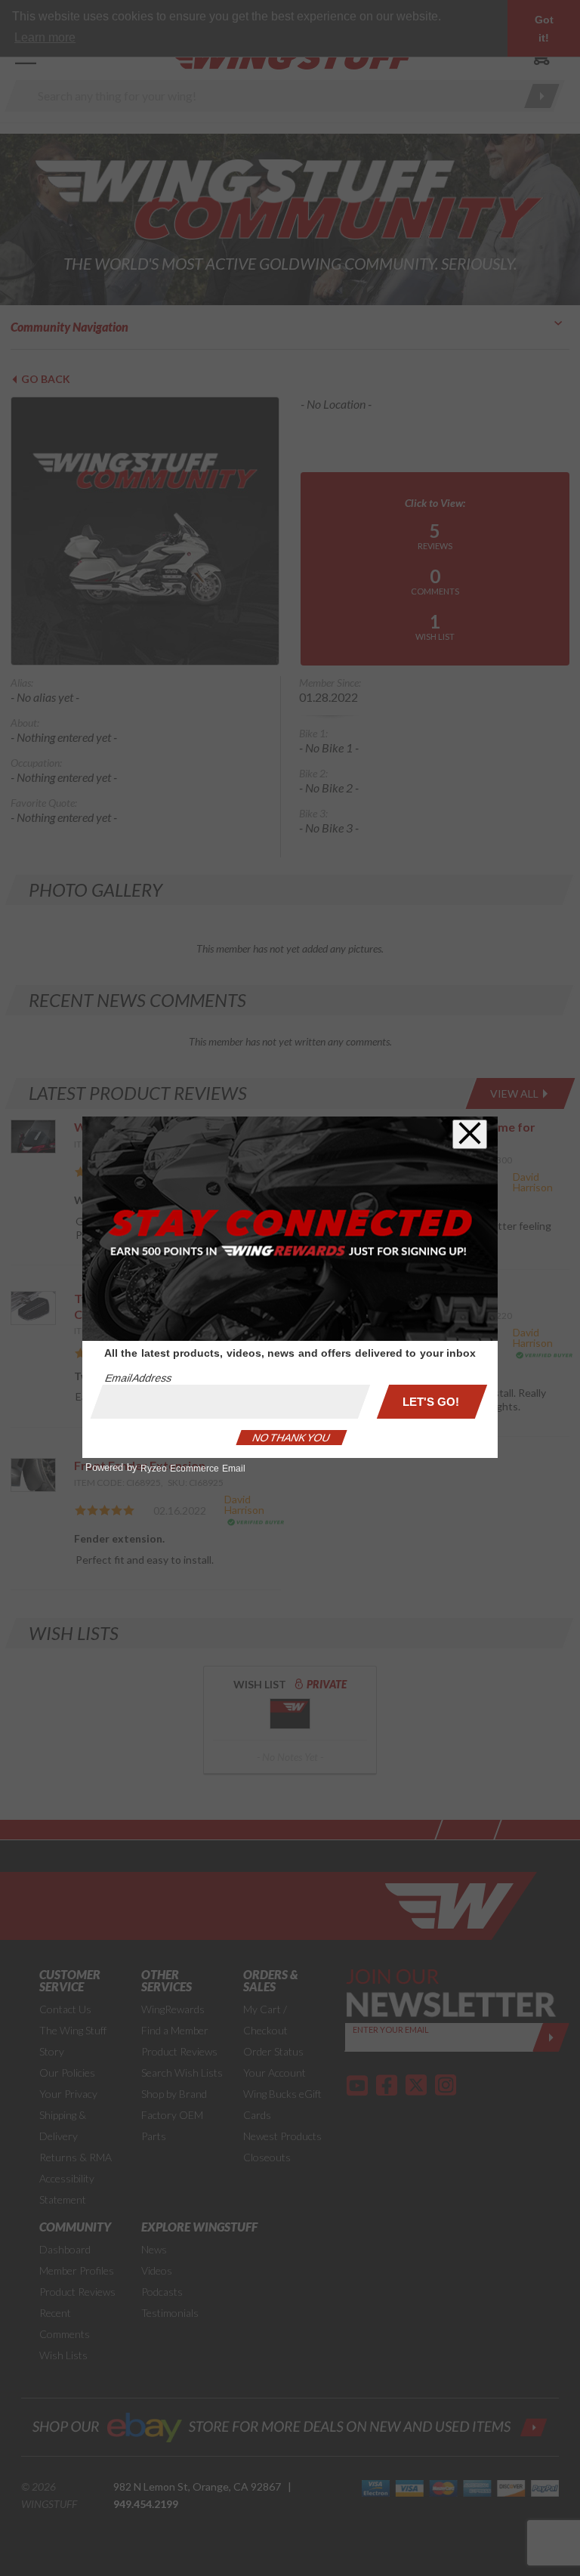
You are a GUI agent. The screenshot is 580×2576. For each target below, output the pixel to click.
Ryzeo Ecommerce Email (193, 1469)
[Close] (470, 1134)
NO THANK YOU (292, 1438)
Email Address (138, 1378)
